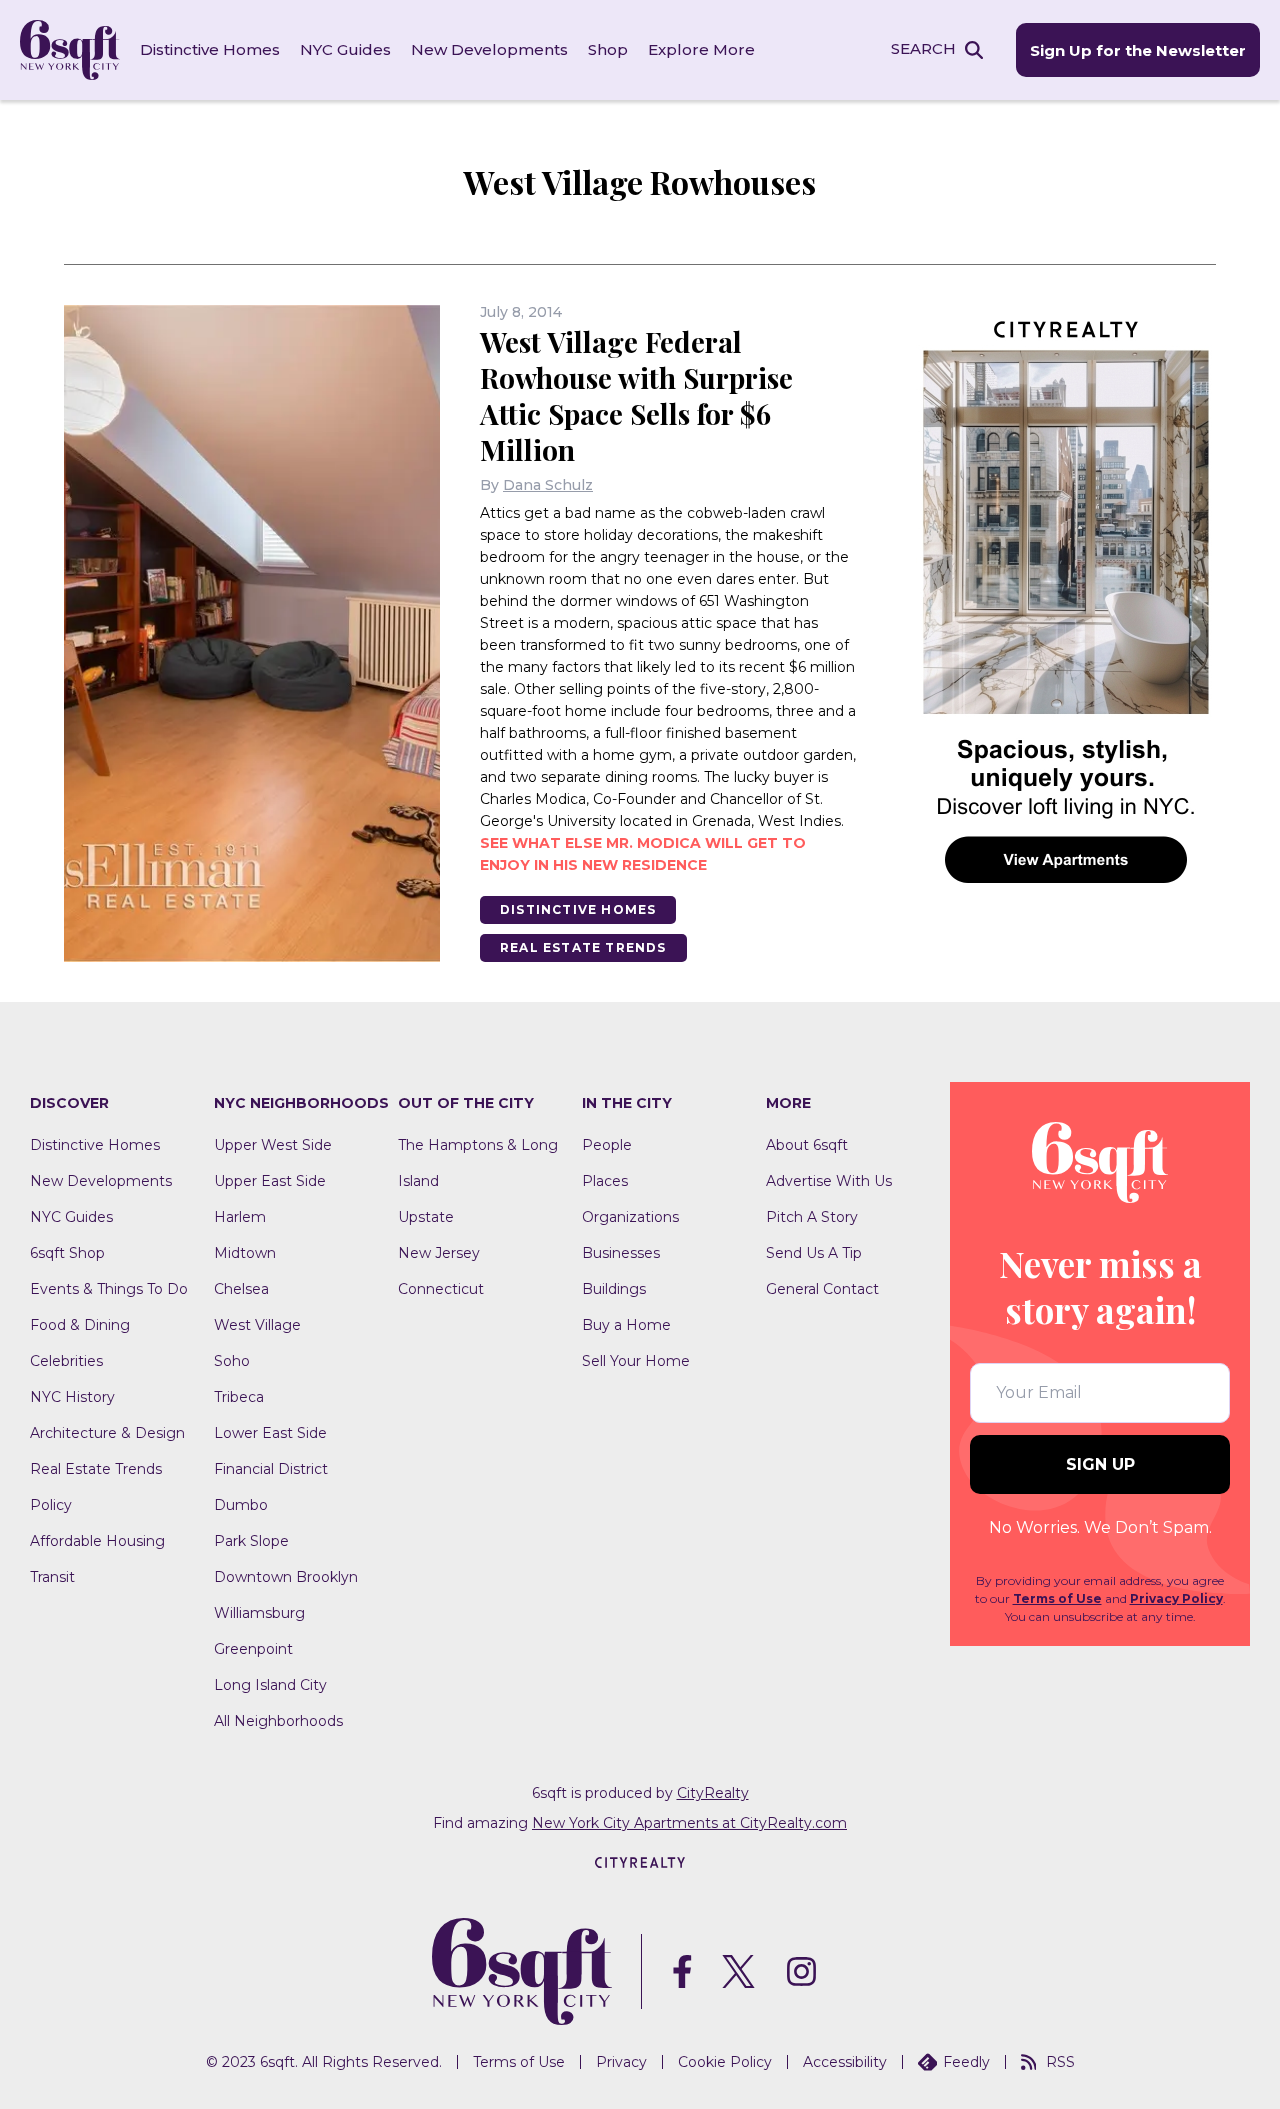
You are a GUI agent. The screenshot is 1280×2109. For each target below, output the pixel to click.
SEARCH (923, 48)
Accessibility (845, 2062)
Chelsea (241, 1289)
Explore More (701, 49)
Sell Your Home (636, 1361)
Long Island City (270, 1685)
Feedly (966, 2062)
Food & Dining (80, 1325)
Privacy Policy (1176, 1598)
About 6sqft (807, 1145)
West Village (257, 1325)
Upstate (426, 1217)
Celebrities (66, 1361)
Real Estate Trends (583, 947)
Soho (232, 1361)
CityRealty (713, 1793)
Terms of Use (1057, 1598)
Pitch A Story (812, 1217)
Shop (608, 49)
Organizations (630, 1217)
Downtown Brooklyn (286, 1577)
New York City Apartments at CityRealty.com (689, 1823)
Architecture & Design (107, 1433)
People (607, 1145)
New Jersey (439, 1253)
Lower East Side (270, 1433)
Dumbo (241, 1505)
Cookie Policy (725, 2062)
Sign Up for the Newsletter (1138, 50)
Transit (52, 1577)
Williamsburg (259, 1613)
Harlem (240, 1217)
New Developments (489, 49)
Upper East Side (270, 1181)
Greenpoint (253, 1649)
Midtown (245, 1253)
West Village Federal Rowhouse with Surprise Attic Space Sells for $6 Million (636, 395)
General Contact (822, 1289)
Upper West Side (273, 1145)
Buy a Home (626, 1325)
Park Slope (251, 1541)
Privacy (621, 2062)
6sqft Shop (67, 1253)
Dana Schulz (548, 485)
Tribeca (239, 1397)
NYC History (72, 1397)
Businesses (621, 1253)
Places (605, 1181)
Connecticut (441, 1289)
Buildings (614, 1289)
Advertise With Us (829, 1181)
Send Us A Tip (814, 1253)
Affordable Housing (97, 1541)
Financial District (271, 1469)
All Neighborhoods (278, 1721)
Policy (51, 1505)
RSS (1060, 2062)
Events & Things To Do (109, 1289)
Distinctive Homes (210, 49)
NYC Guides (345, 49)
